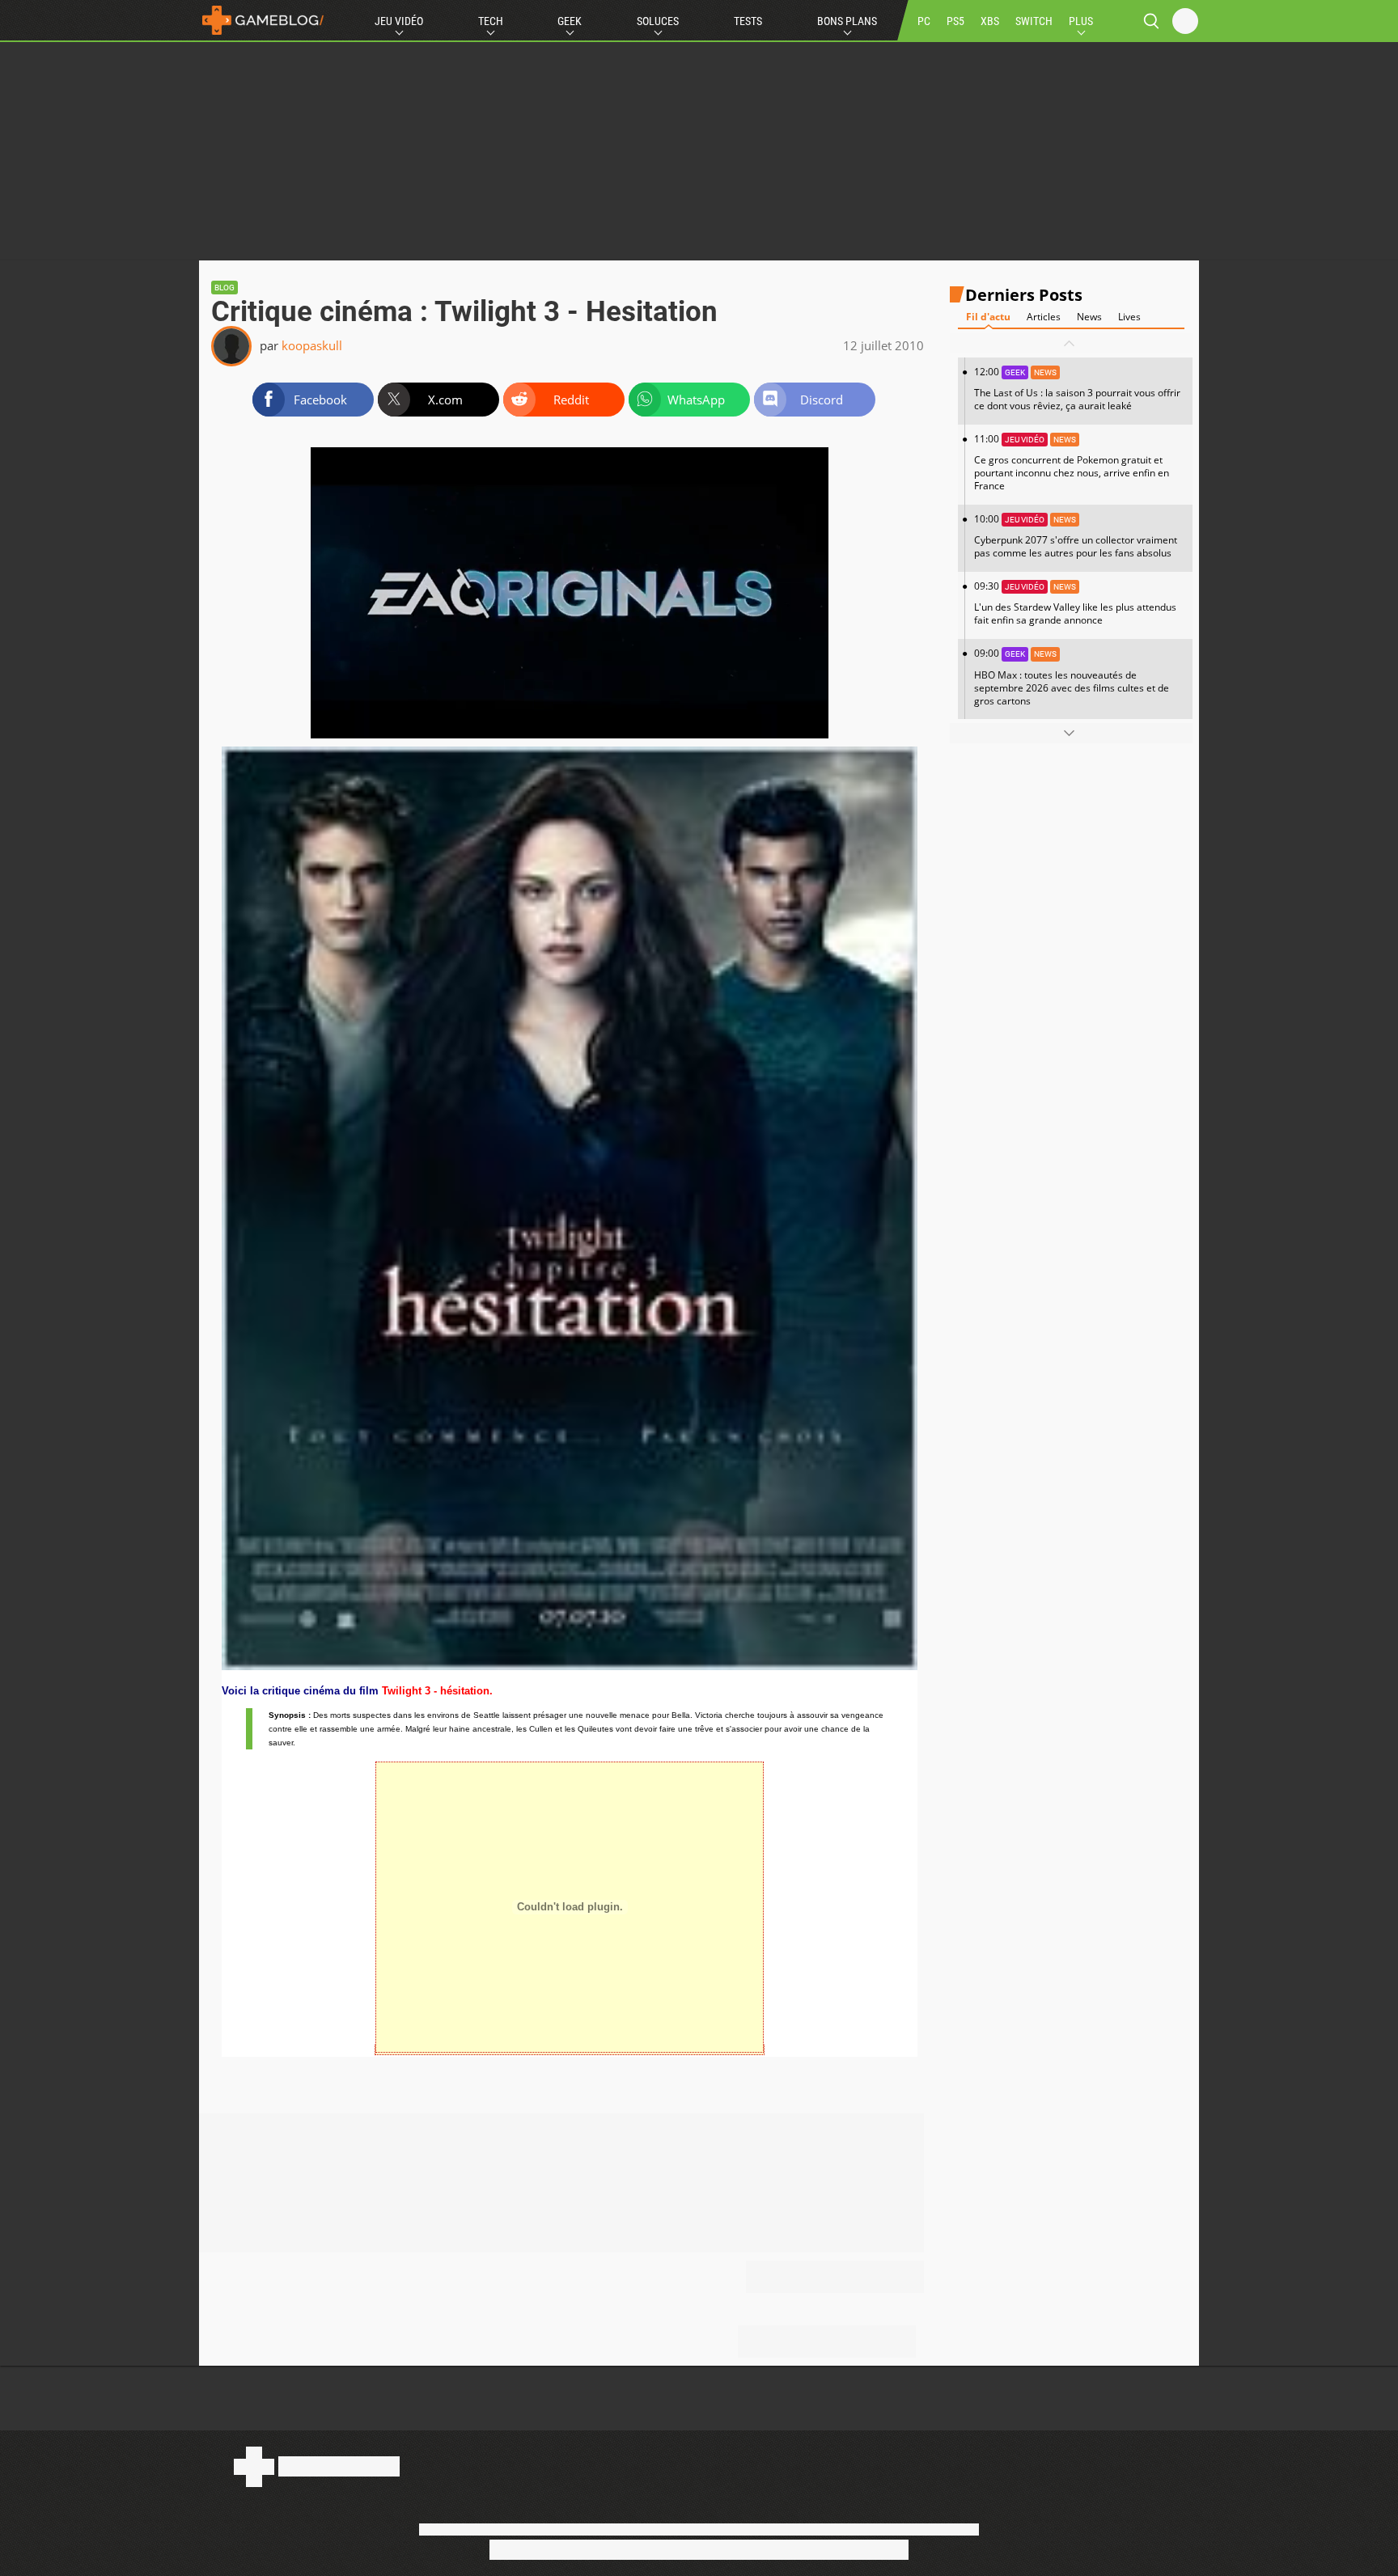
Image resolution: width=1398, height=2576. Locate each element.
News (1089, 317)
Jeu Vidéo (399, 21)
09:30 (1075, 603)
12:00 (1077, 389)
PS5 (955, 21)
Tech (491, 21)
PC (924, 21)
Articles (1044, 317)
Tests (748, 21)
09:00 (1072, 677)
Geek (570, 21)
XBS (990, 21)
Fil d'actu (988, 317)
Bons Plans (847, 21)
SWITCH (1034, 21)
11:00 (1072, 462)
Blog (225, 288)
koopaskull (312, 345)
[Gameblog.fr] (263, 20)
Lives (1129, 317)
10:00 (1076, 536)
